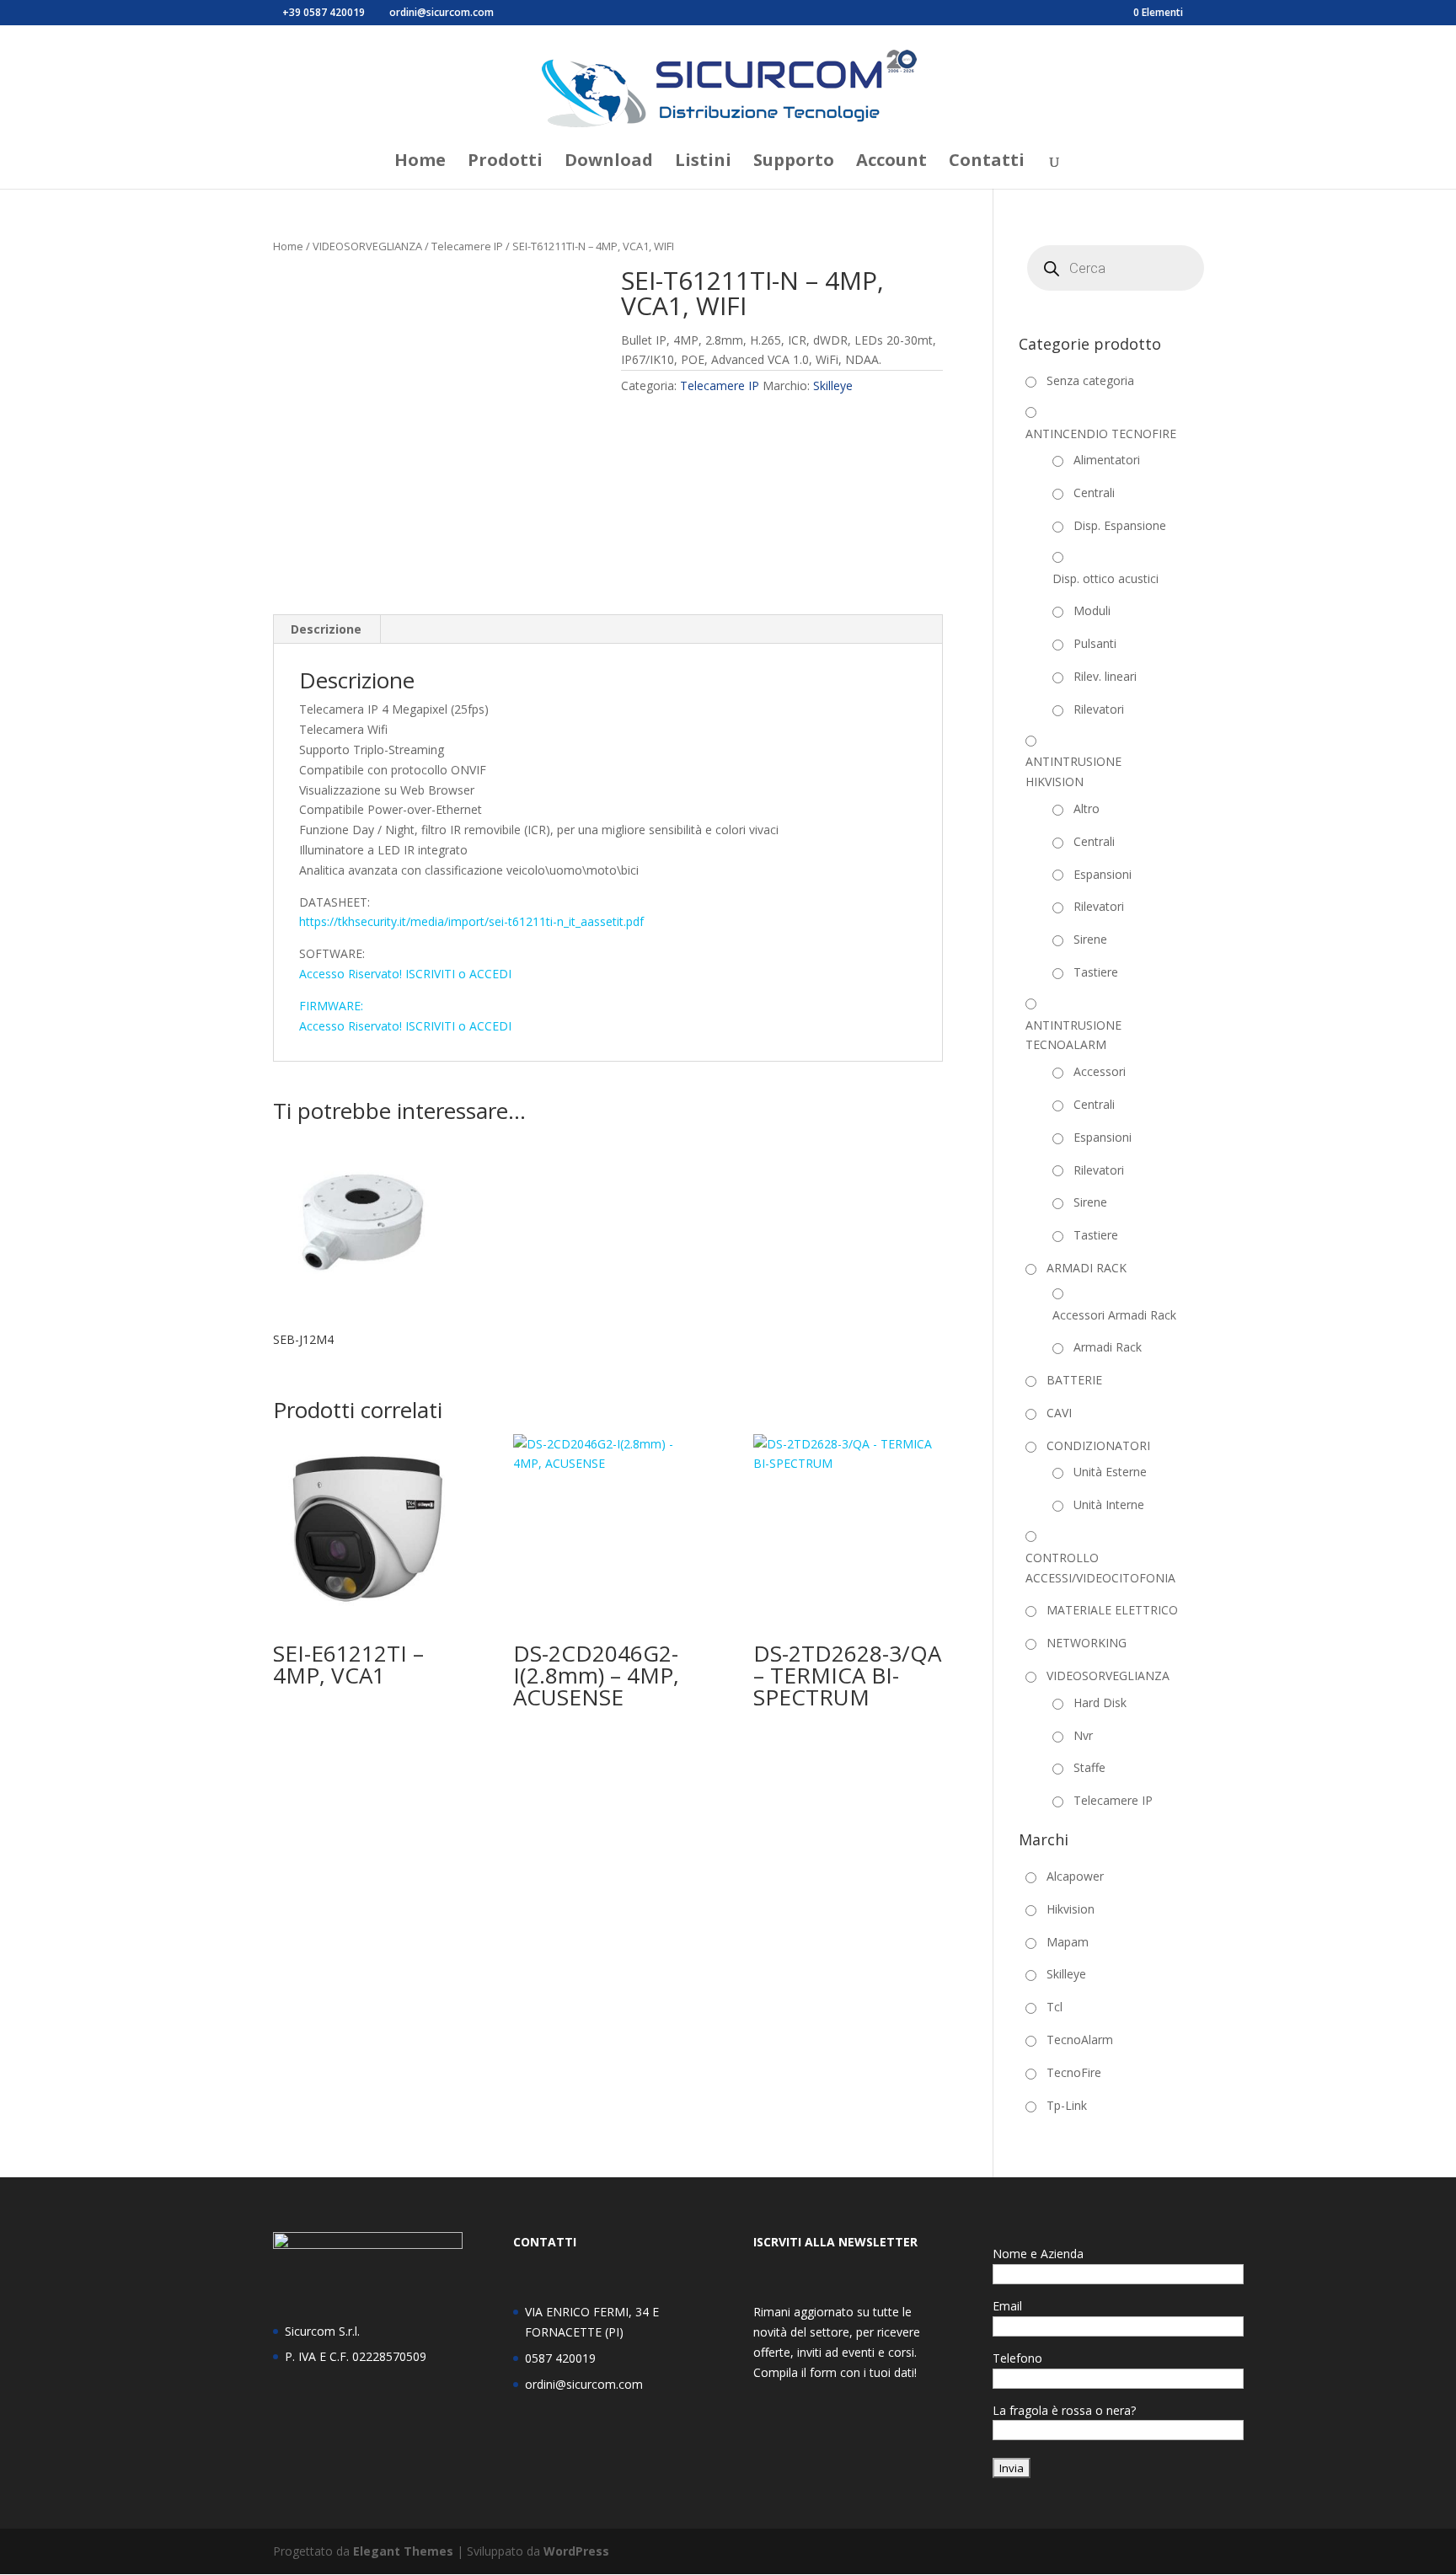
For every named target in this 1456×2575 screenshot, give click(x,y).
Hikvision (1071, 1909)
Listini (703, 163)
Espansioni (1103, 874)
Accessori (1100, 1071)
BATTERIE (1074, 1380)
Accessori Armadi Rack (1114, 1315)
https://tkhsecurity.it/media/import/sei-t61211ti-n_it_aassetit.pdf (471, 921)
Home (420, 163)
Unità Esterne (1110, 1472)
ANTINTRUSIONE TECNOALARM (1073, 1035)
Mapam (1068, 1942)
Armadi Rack (1108, 1347)
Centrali (1094, 493)
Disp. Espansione (1120, 525)
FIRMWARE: (331, 1006)
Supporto (794, 163)
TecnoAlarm (1080, 2040)
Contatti (987, 163)
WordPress (576, 2551)
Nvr (1083, 1735)
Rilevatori (1099, 709)
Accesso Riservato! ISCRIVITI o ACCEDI (405, 974)
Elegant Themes (403, 2551)
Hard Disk (1100, 1702)
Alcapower (1075, 1876)
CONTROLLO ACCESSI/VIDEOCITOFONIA (1100, 1568)
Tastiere (1096, 972)
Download (609, 163)
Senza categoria (1090, 380)
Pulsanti (1095, 643)
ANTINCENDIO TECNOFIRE (1101, 434)
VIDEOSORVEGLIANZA (367, 246)
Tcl (1055, 2007)
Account (891, 163)
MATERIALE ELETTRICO (1112, 1610)
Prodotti (505, 163)
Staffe (1089, 1767)
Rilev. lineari (1105, 676)
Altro (1087, 808)
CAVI (1059, 1413)
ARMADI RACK (1087, 1268)
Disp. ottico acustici (1105, 578)
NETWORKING (1087, 1643)
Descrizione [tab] (326, 629)
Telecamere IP (467, 246)
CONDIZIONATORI (1098, 1445)
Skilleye (833, 385)
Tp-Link (1067, 2105)
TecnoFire (1074, 2072)
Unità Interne (1109, 1504)
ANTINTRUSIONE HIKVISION (1073, 771)
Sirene (1090, 939)
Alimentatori (1107, 460)
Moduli (1092, 610)
